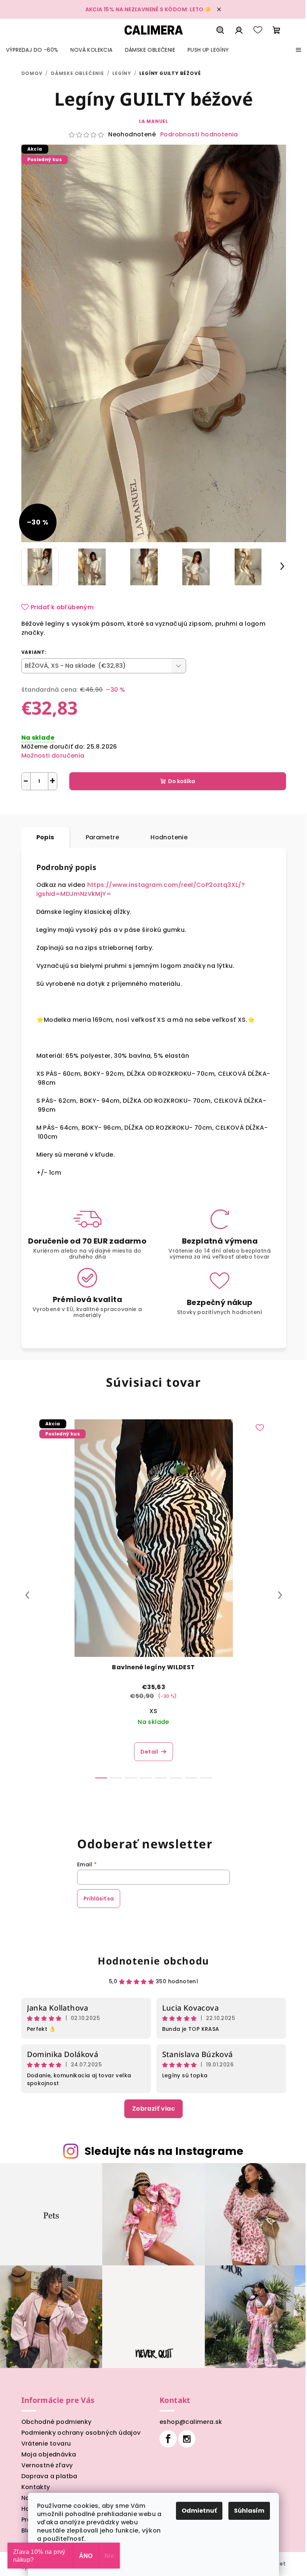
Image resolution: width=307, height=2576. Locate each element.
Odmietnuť (199, 2511)
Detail (149, 1752)
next (280, 1595)
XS (153, 1711)
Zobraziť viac (153, 2109)
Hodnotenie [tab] (169, 837)
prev (27, 1595)
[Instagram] (187, 2439)
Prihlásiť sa (99, 1899)
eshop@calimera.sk (191, 2422)
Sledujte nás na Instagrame (164, 2151)
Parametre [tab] (103, 837)
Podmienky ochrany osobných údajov (81, 2433)
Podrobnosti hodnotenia (199, 135)
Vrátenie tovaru (46, 2444)
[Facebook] (168, 2439)
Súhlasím (249, 2511)
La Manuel (153, 121)
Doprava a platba (49, 2476)
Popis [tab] (45, 837)
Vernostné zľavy (47, 2465)
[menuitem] (32, 50)
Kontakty (36, 2487)
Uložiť (35, 808)
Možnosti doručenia (53, 756)
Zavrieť (98, 808)
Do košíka (182, 781)
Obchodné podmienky (57, 2422)
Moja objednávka (49, 2454)
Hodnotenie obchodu (153, 1961)
